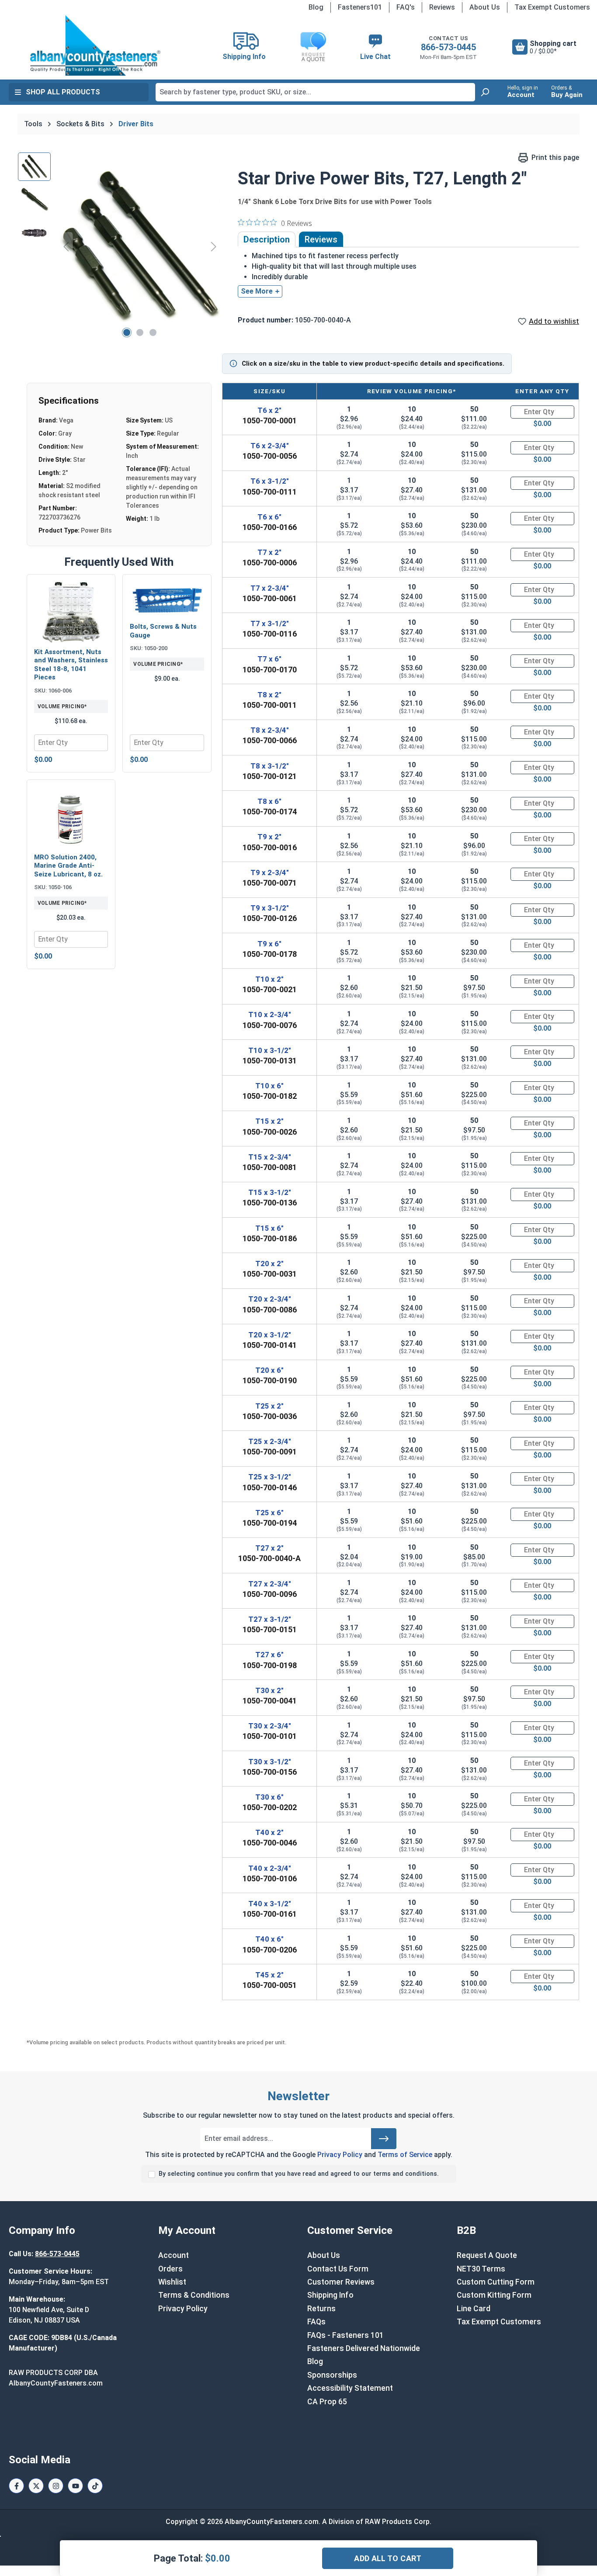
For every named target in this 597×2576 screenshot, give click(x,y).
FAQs (316, 2322)
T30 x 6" (269, 1797)
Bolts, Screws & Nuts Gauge (163, 631)
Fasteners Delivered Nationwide (364, 2348)
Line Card (474, 2309)
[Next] (214, 246)
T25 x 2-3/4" (270, 1441)
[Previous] (66, 246)
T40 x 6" (269, 1939)
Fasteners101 (360, 7)
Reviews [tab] (321, 239)
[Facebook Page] (16, 2486)
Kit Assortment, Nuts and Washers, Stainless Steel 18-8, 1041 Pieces (71, 665)
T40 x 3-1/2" (270, 1904)
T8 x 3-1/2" (270, 766)
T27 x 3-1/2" (270, 1619)
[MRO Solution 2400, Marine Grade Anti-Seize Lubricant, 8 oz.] (71, 817)
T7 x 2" (269, 552)
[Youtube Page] (75, 2486)
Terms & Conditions (194, 2295)
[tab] (267, 239)
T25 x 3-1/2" (270, 1477)
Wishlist (172, 2282)
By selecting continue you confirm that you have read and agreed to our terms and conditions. (299, 2174)
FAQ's (406, 7)
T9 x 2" (269, 837)
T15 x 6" (269, 1228)
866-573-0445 (448, 47)
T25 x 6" (269, 1513)
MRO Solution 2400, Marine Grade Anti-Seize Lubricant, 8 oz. (68, 866)
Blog (316, 7)
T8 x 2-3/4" (270, 730)
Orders (170, 2269)
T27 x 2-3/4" (270, 1584)
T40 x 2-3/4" (270, 1868)
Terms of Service (405, 2155)
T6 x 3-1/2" (270, 481)
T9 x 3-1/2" (270, 908)
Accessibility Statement (350, 2388)
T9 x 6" (269, 944)
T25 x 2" (269, 1406)
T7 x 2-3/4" (270, 588)
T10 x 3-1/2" (270, 1050)
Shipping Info (330, 2295)
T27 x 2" (269, 1548)
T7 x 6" (269, 659)
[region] (119, 246)
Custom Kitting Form (494, 2295)
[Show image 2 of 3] (140, 332)
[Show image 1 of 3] (127, 332)
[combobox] (315, 92)
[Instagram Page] (56, 2486)
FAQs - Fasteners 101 (345, 2335)
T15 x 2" (269, 1121)
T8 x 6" (269, 801)
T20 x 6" (269, 1370)
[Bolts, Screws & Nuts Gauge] (167, 599)
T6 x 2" (269, 410)
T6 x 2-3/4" (270, 446)
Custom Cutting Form (496, 2282)
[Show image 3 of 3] (153, 332)
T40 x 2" (269, 1832)
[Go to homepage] (95, 45)
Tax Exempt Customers (552, 7)
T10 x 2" (269, 979)
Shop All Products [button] (63, 92)
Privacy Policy (340, 2155)
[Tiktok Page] (95, 2486)
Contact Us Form (338, 2269)
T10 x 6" (269, 1086)
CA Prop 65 (327, 2402)
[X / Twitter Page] (36, 2486)
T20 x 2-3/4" (270, 1299)
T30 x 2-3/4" (270, 1726)
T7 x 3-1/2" (270, 623)
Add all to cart (388, 2558)
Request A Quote (487, 2255)
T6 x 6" (269, 517)
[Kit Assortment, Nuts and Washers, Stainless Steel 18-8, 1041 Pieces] (71, 612)
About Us (485, 7)
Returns (321, 2309)
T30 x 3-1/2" (270, 1762)
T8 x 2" (269, 695)
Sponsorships (332, 2375)
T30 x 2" (269, 1690)
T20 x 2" (269, 1264)
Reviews (442, 7)
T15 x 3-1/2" (270, 1192)
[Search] (485, 92)
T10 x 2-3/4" (270, 1014)
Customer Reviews (341, 2282)
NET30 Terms (481, 2269)
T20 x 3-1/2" (270, 1335)
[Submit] (384, 2139)
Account (174, 2255)
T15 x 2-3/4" (270, 1157)
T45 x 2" (269, 1975)
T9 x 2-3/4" (270, 873)
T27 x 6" (269, 1655)
